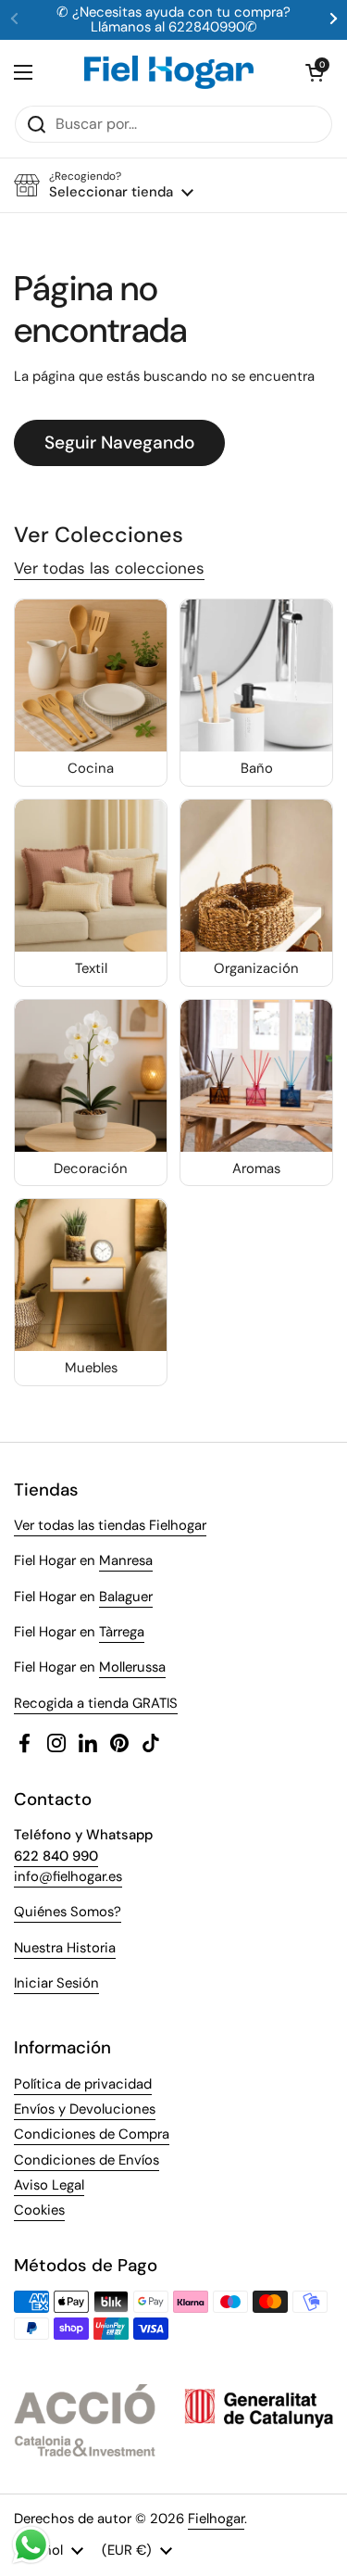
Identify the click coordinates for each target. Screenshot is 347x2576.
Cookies (39, 2210)
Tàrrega (122, 1632)
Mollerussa (132, 1667)
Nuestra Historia (65, 1948)
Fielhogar (216, 2519)
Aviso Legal (49, 2185)
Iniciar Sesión (56, 1983)
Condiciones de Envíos (87, 2160)
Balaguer (126, 1597)
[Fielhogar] (169, 72)
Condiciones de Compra (92, 2134)
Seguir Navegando (119, 442)
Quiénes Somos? (68, 1912)
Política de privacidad (83, 2084)
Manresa (126, 1560)
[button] (315, 72)
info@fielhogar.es (68, 1876)
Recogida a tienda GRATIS (96, 1703)
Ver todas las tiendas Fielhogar (110, 1525)
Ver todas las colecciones (109, 568)
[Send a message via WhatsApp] (31, 2545)
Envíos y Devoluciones (85, 2109)
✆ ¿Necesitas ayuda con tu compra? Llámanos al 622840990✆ (173, 20)
